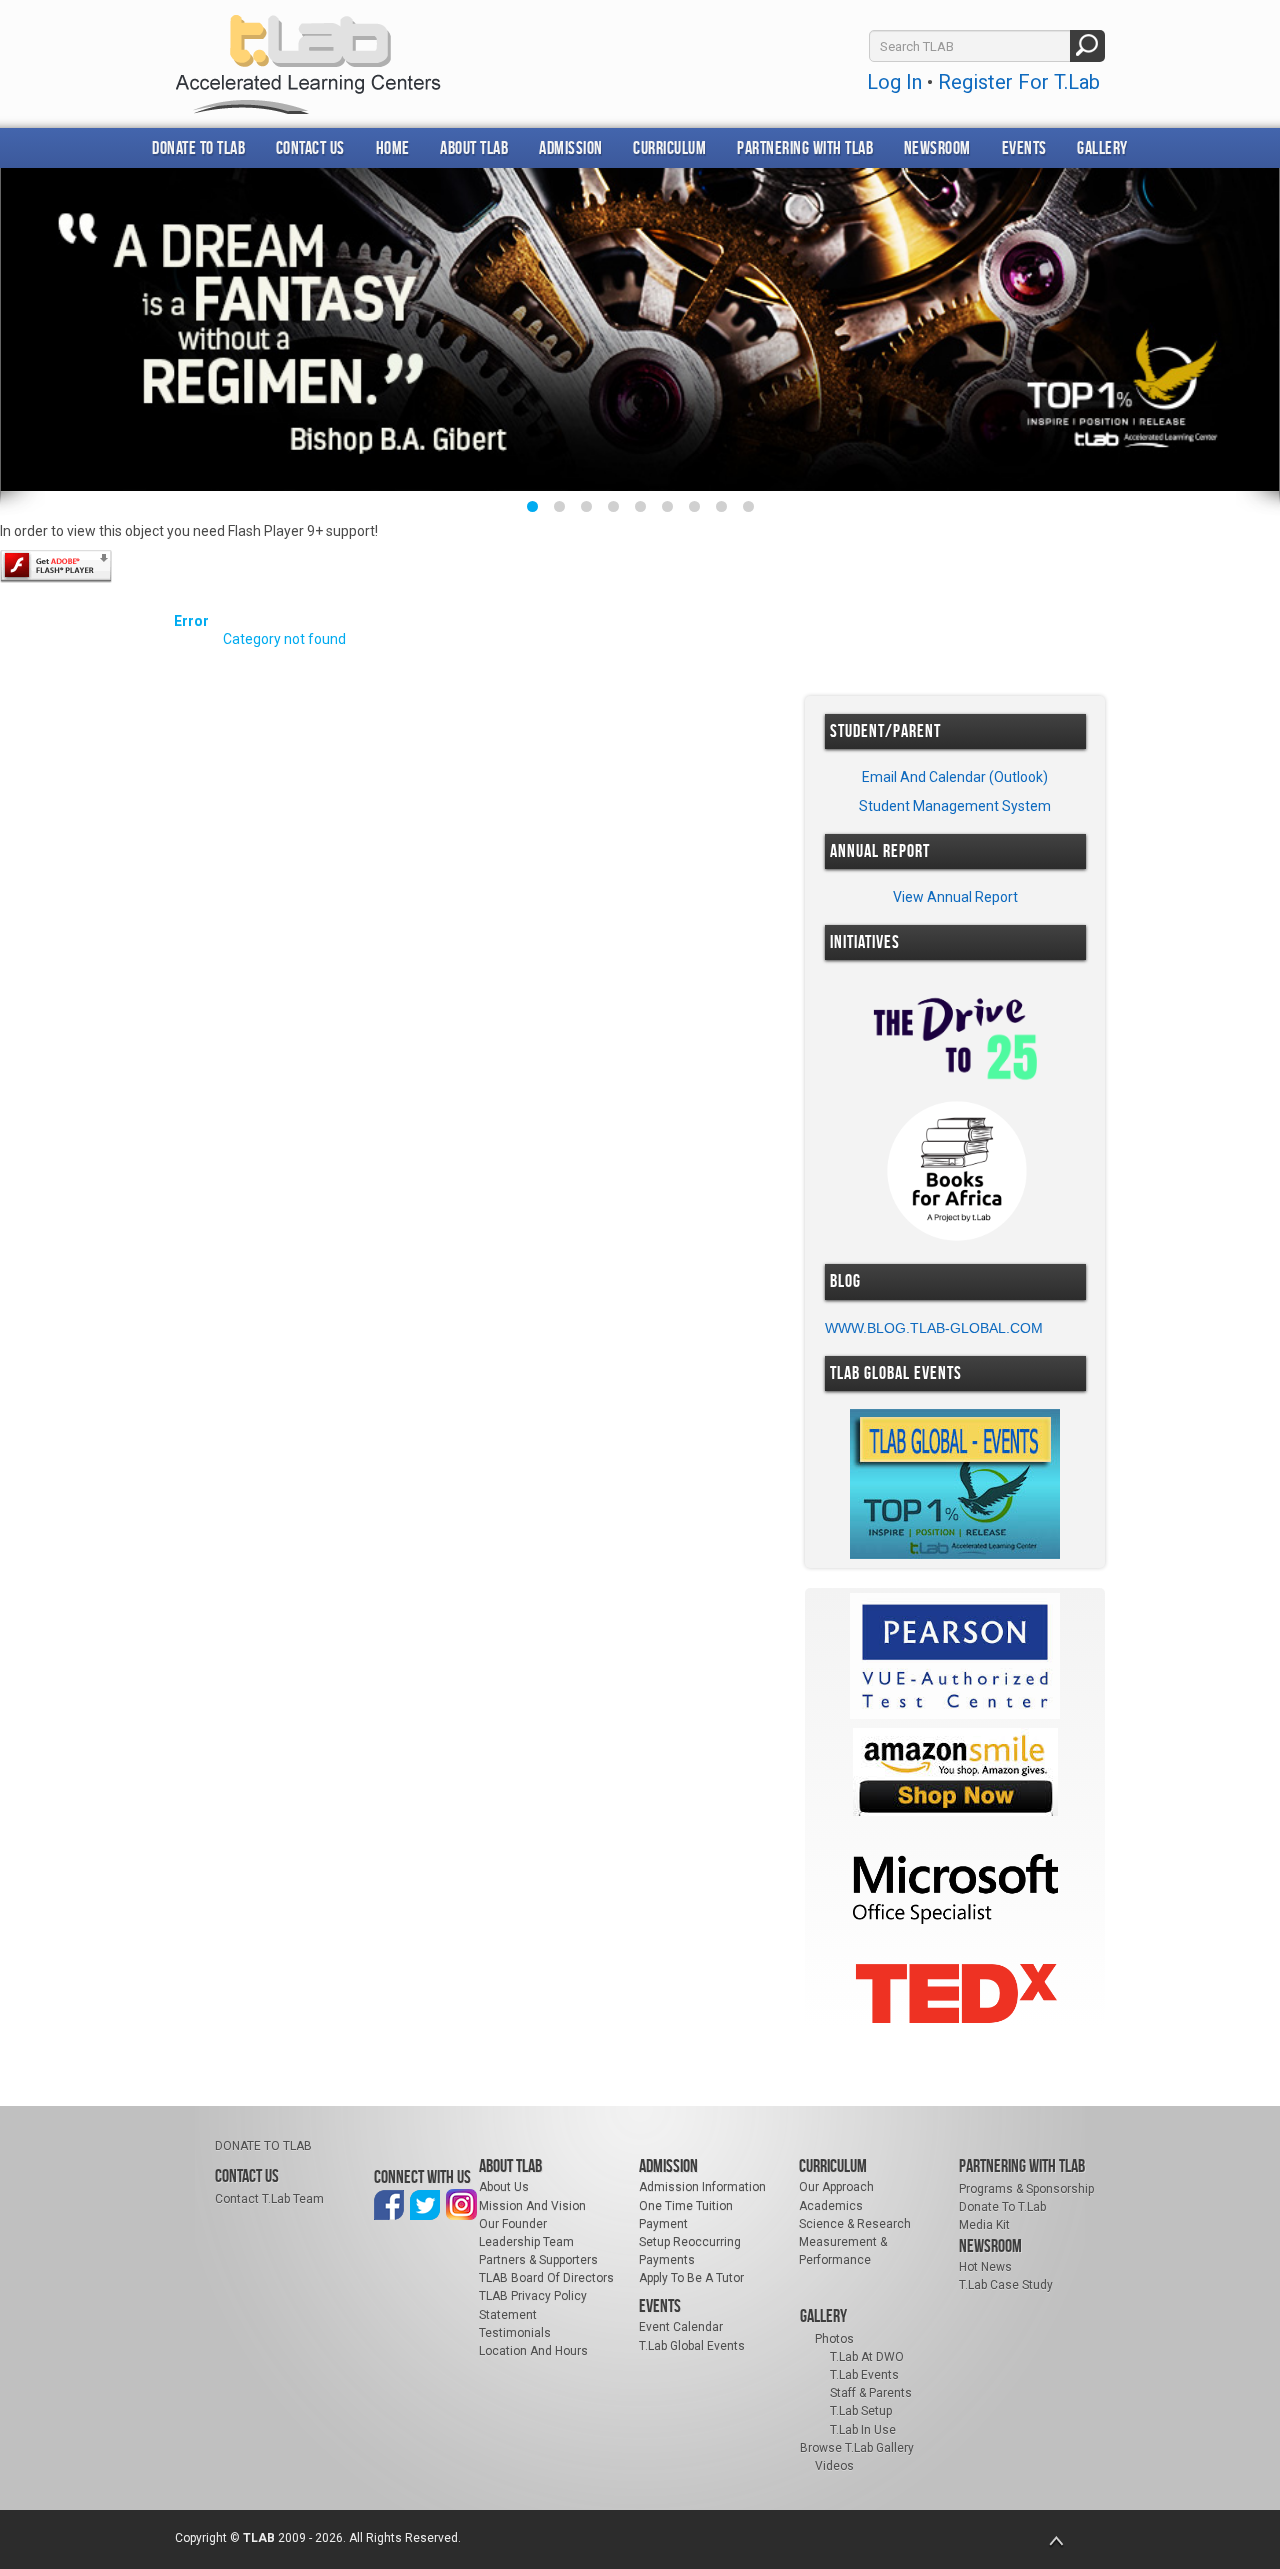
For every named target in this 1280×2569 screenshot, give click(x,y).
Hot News (985, 2267)
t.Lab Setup (861, 2411)
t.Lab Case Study (1006, 2285)
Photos (834, 2339)
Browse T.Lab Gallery (857, 2448)
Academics (831, 2206)
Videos (834, 2466)
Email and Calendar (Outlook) (955, 777)
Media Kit (984, 2225)
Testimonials (515, 2333)
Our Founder (513, 2224)
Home (393, 148)
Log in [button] (894, 82)
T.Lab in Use (863, 2430)
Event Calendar (681, 2327)
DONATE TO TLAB (198, 148)
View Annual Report (955, 897)
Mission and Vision (532, 2206)
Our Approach (836, 2187)
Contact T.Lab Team (269, 2199)
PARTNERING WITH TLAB (805, 148)
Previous (36, 339)
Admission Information (702, 2187)
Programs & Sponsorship (1026, 2189)
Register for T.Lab (1019, 82)
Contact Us (310, 148)
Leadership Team (526, 2242)
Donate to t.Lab (1002, 2207)
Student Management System (955, 806)
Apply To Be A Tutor (691, 2278)
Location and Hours (533, 2351)
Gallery (1102, 148)
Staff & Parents (871, 2393)
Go (1087, 46)
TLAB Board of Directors (546, 2278)
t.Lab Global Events (692, 2346)
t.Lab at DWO (867, 2357)
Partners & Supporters (538, 2260)
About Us (504, 2187)
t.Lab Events (864, 2375)
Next (1243, 339)
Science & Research (855, 2224)
